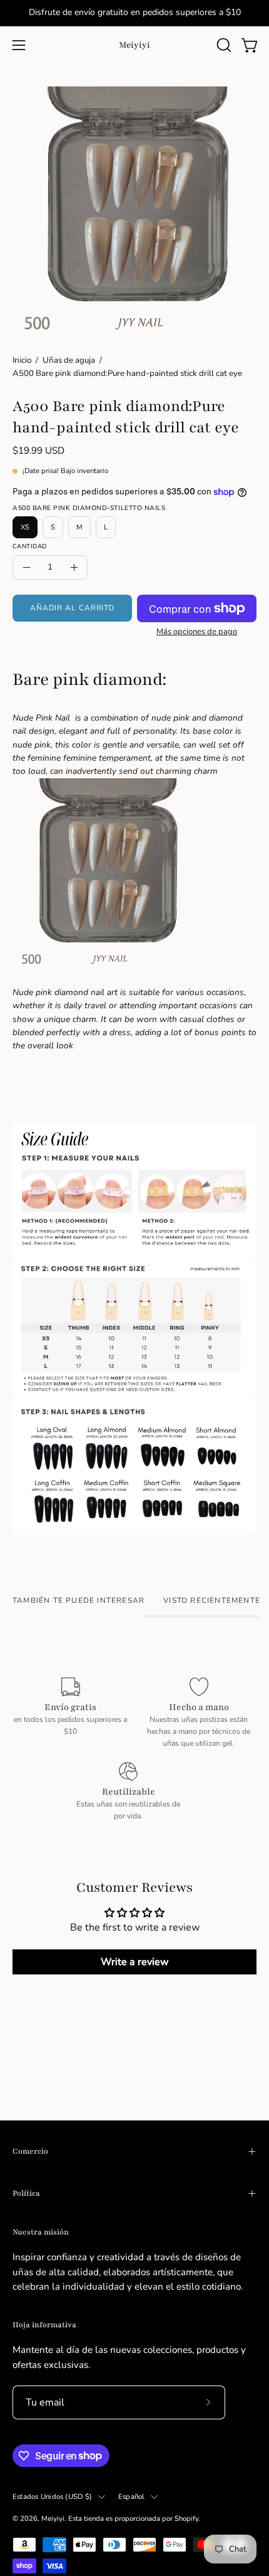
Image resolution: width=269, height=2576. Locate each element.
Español (131, 2496)
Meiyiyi (134, 45)
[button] (223, 45)
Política (26, 2193)
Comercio (30, 2151)
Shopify (186, 2518)
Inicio (22, 360)
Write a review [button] (135, 1962)
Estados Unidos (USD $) (52, 2496)
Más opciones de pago (197, 632)
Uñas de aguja (69, 360)
